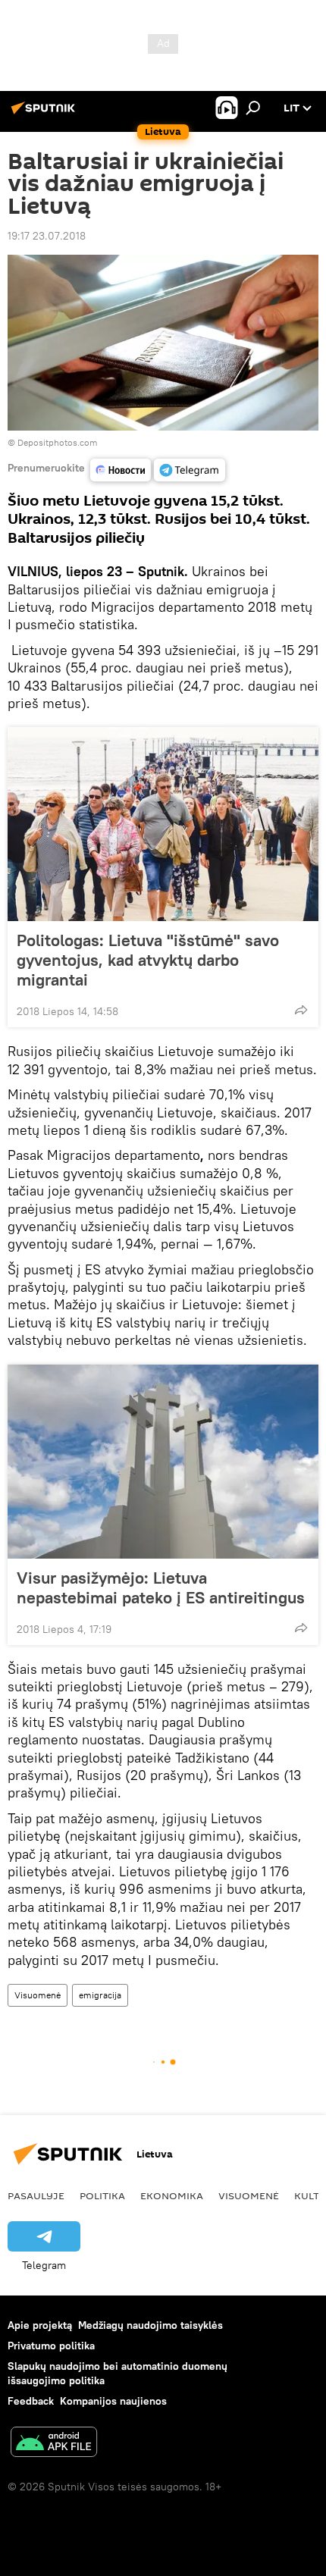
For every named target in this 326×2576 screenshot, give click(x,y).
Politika (102, 2195)
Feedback (31, 2401)
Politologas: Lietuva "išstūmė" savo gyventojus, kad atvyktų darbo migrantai (148, 960)
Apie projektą (40, 2325)
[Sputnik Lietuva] (45, 114)
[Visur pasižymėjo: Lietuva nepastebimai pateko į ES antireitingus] (163, 1462)
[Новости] (121, 470)
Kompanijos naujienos (113, 2401)
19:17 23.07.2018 (47, 236)
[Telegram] (190, 470)
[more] (301, 1010)
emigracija (100, 1995)
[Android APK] (54, 2444)
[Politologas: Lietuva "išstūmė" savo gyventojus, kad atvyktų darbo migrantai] (163, 824)
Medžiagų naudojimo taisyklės (150, 2325)
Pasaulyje (36, 2195)
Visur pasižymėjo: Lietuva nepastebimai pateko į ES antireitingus (161, 1587)
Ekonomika (172, 2195)
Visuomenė (38, 1995)
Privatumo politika (51, 2346)
